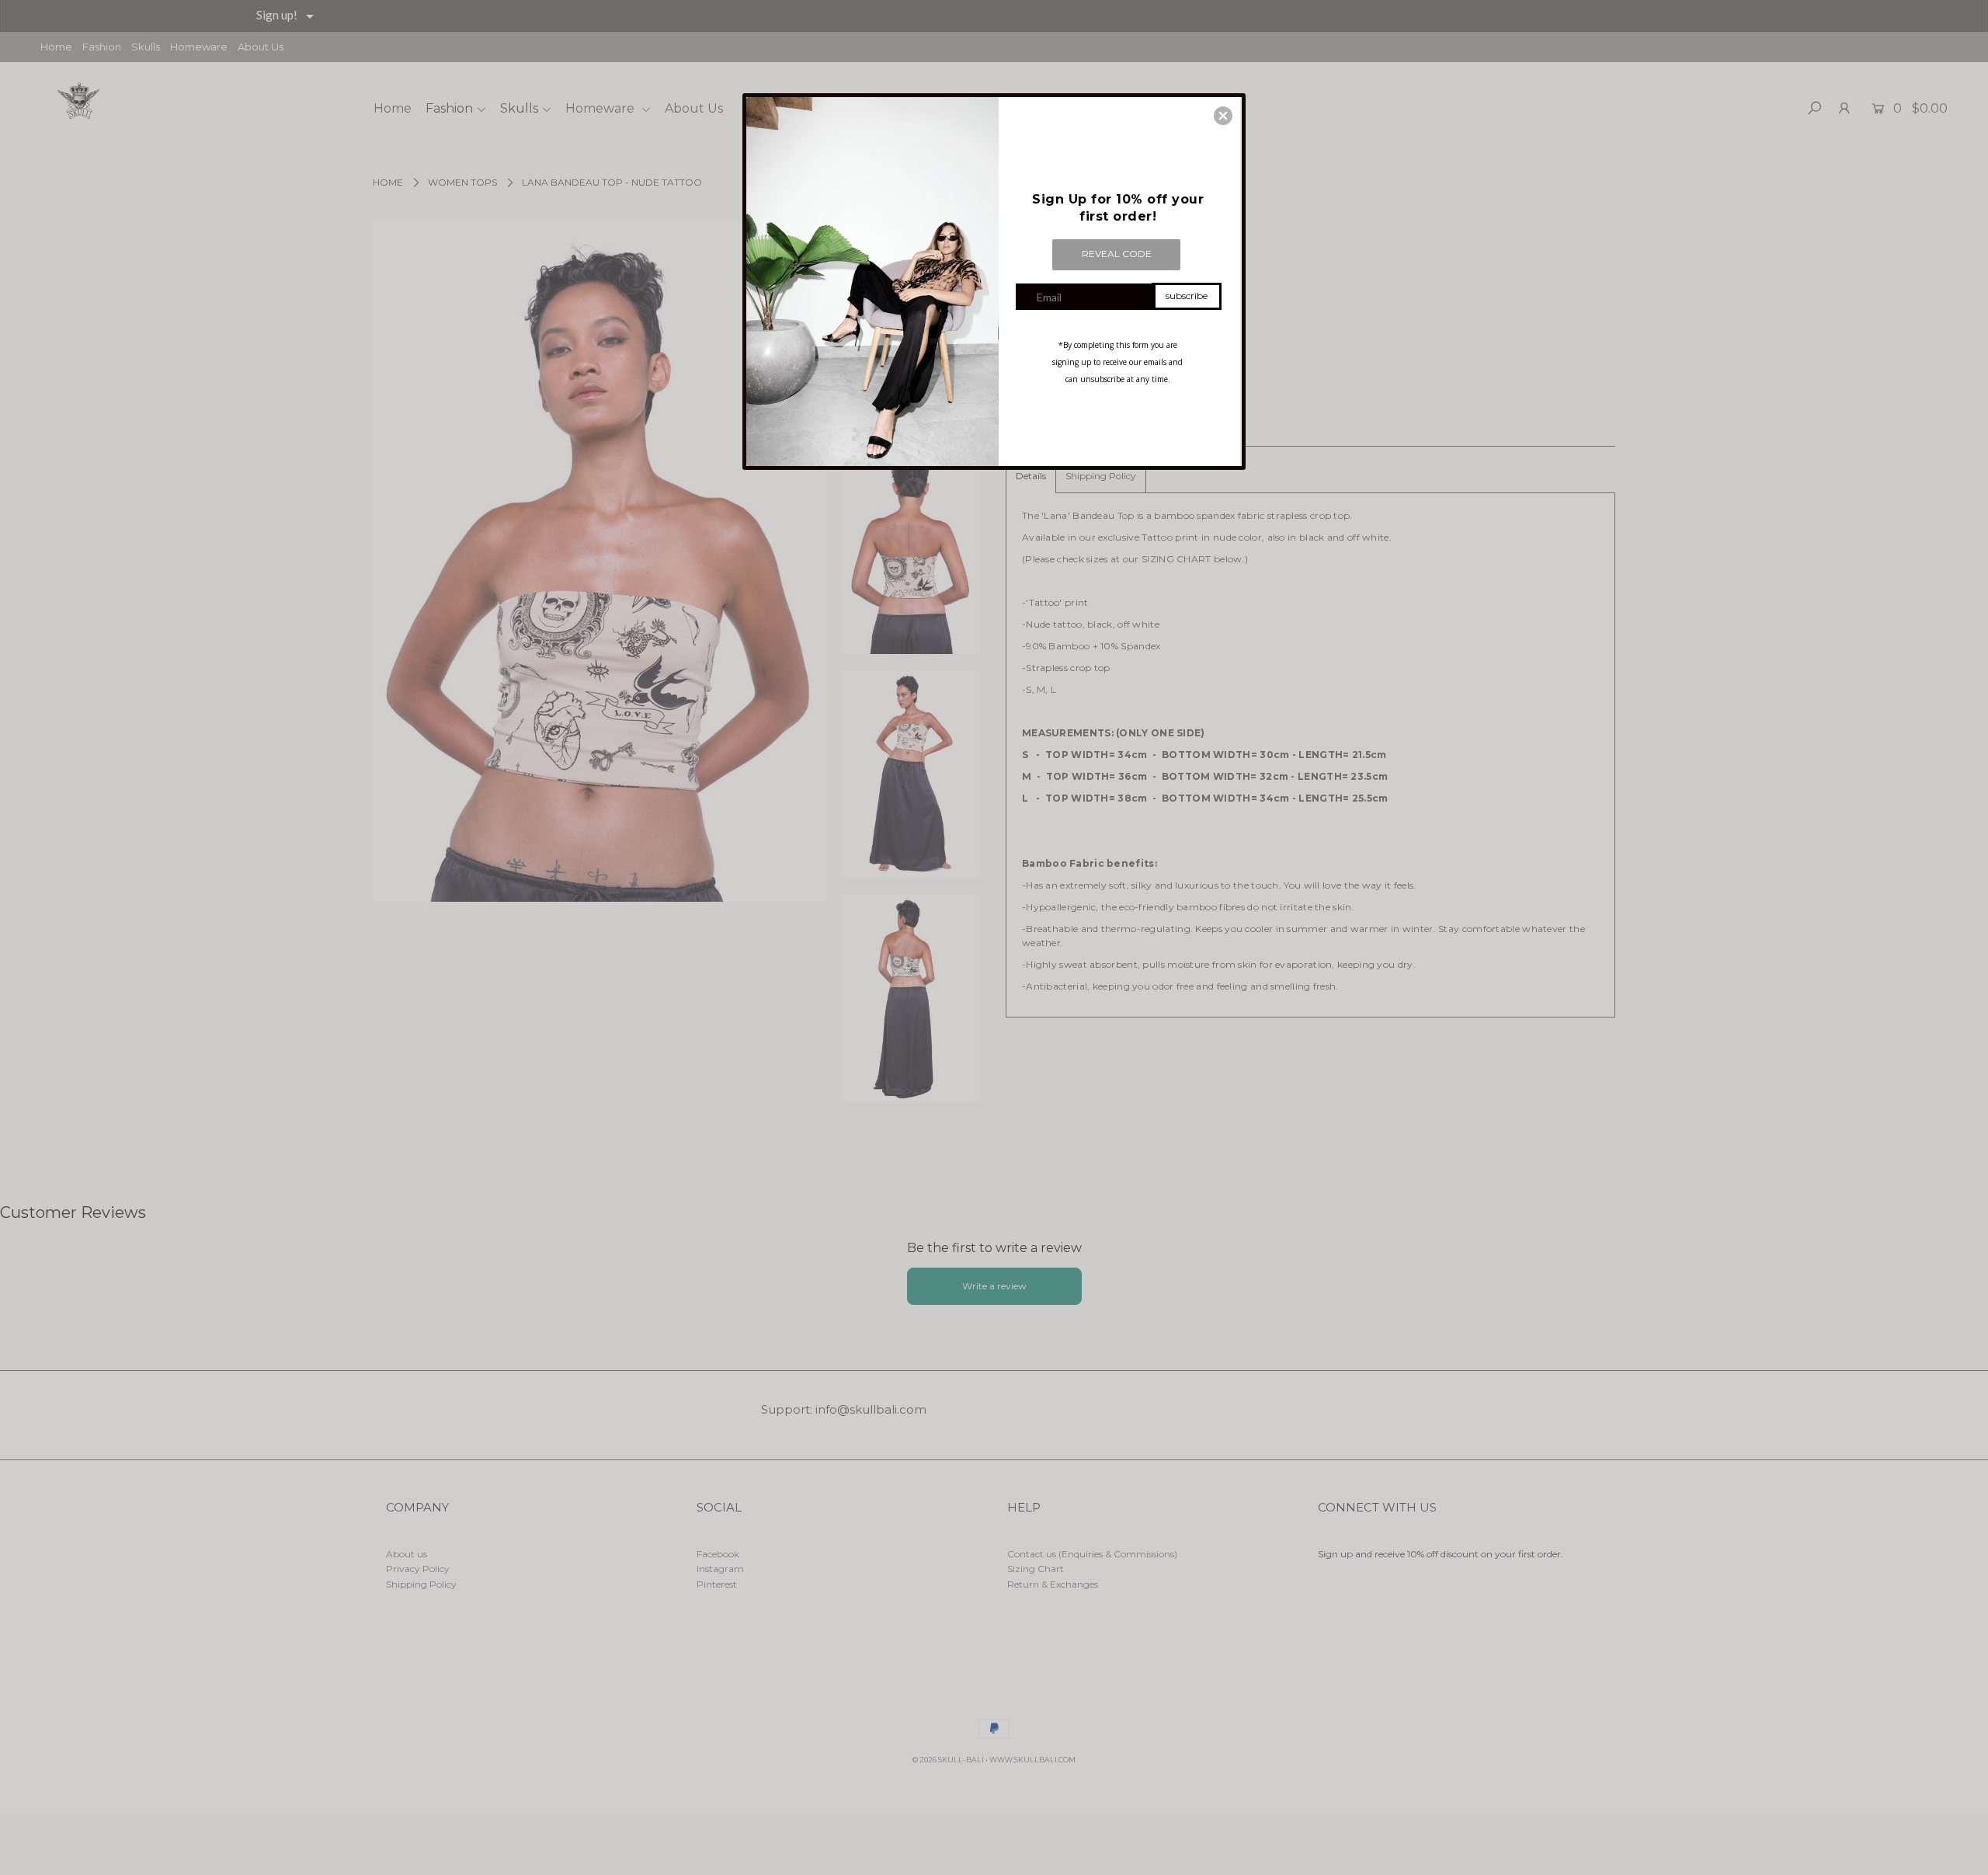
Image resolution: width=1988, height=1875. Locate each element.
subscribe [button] (1187, 296)
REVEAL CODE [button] (1117, 254)
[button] (1223, 116)
